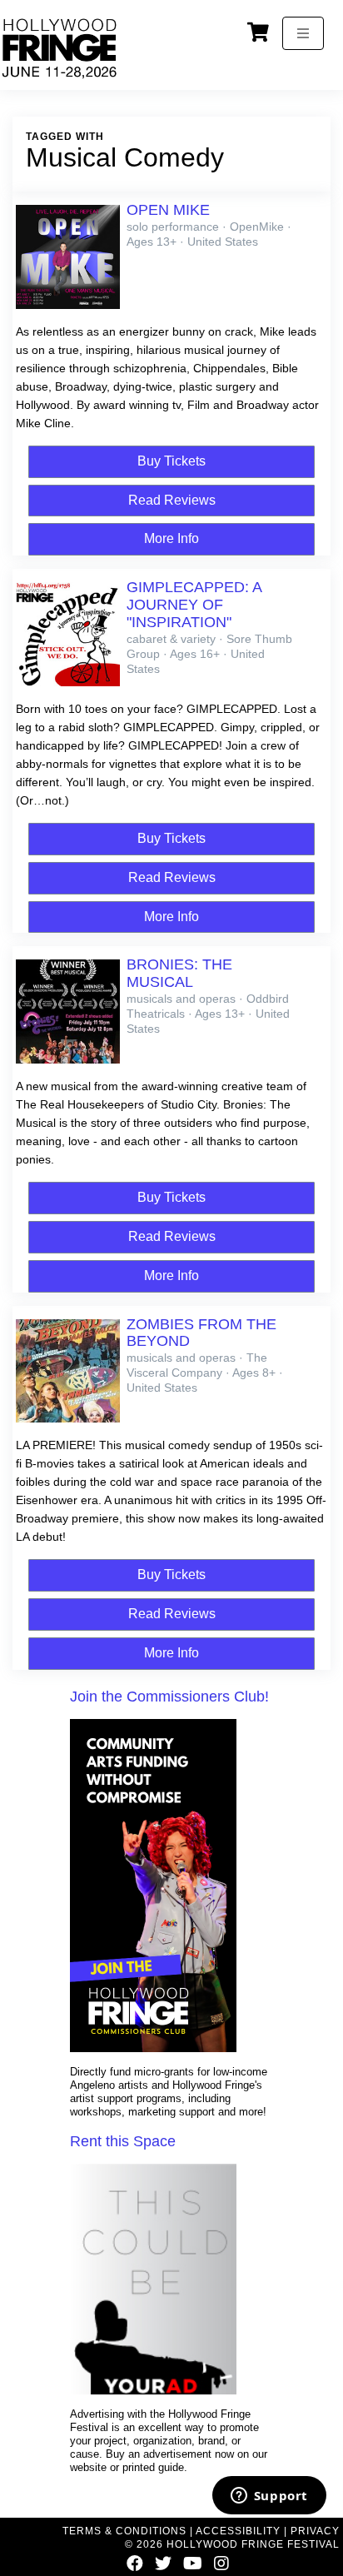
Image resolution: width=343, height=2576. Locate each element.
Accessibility (238, 2531)
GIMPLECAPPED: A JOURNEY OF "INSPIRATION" (194, 605)
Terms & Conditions (124, 2531)
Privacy (315, 2531)
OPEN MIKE (168, 210)
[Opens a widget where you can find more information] (269, 2497)
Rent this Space (123, 2141)
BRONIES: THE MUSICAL (179, 973)
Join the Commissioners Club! (169, 1697)
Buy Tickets (171, 461)
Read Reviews (172, 500)
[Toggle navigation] (303, 33)
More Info (171, 538)
